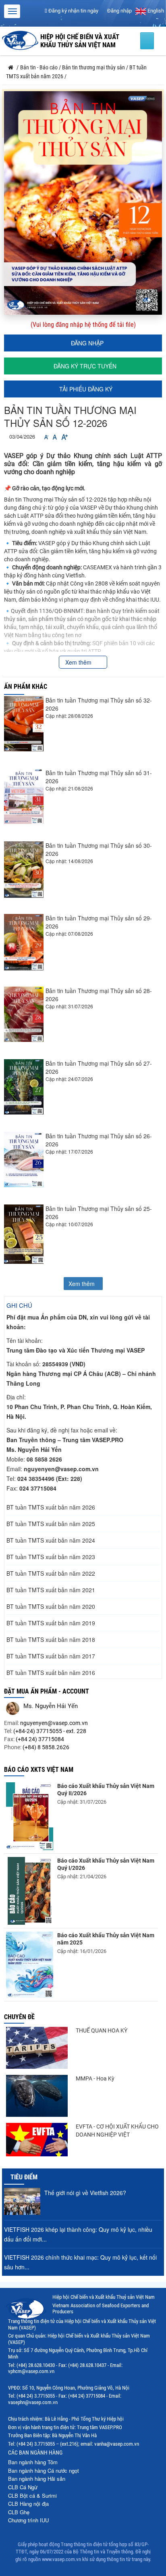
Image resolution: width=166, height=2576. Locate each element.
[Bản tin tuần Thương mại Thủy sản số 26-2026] (24, 1159)
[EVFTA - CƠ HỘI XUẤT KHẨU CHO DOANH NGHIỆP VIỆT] (37, 2140)
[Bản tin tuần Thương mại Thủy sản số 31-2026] (24, 796)
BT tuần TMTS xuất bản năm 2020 (51, 1606)
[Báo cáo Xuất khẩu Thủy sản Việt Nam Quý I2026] (30, 1891)
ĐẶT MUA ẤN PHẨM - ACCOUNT (47, 1691)
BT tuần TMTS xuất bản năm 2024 (51, 1540)
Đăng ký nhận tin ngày (73, 11)
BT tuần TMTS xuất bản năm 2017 (51, 1656)
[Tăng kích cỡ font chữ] (64, 437)
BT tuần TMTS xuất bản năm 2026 (51, 1507)
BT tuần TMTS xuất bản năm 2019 (51, 1623)
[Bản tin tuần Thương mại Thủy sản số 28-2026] (24, 1014)
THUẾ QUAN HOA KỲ (102, 2030)
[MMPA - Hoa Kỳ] (37, 2096)
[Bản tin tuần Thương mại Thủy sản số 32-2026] (24, 724)
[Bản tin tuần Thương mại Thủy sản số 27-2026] (24, 1087)
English (155, 11)
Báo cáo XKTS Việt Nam (39, 1770)
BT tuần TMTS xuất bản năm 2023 (51, 1557)
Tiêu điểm (24, 2177)
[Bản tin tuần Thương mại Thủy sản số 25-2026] (24, 1234)
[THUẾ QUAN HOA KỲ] (37, 2048)
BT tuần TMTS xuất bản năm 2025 (51, 1524)
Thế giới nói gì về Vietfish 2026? (85, 2193)
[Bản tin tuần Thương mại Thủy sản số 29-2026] (24, 942)
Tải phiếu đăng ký (85, 389)
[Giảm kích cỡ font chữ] (46, 437)
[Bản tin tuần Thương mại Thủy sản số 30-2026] (24, 870)
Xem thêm (79, 662)
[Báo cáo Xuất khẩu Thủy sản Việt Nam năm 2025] (30, 1965)
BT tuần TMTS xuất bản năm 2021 (51, 1590)
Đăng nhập (119, 11)
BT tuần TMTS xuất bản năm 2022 (51, 1573)
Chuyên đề (19, 2017)
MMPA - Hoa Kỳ (95, 2078)
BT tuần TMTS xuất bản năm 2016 (51, 1673)
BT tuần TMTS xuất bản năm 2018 (51, 1639)
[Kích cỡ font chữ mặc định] (55, 437)
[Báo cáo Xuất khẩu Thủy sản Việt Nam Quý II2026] (30, 1816)
